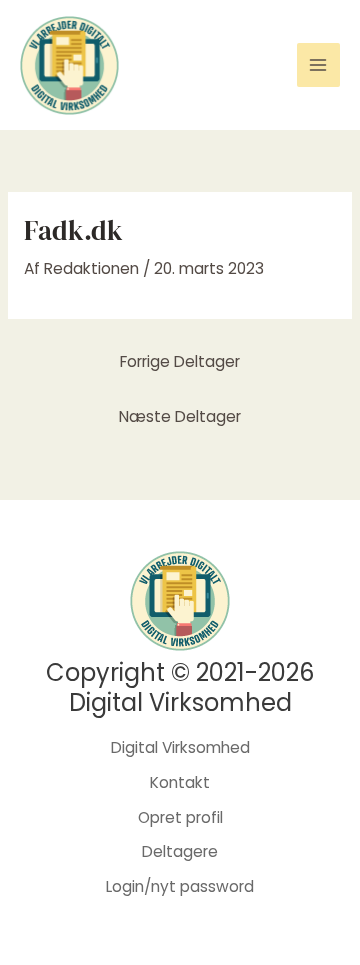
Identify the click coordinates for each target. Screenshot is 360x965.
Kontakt (180, 782)
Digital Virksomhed (180, 747)
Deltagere (180, 851)
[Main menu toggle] (318, 64)
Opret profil (180, 817)
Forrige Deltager (180, 361)
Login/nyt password (180, 886)
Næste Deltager (180, 416)
